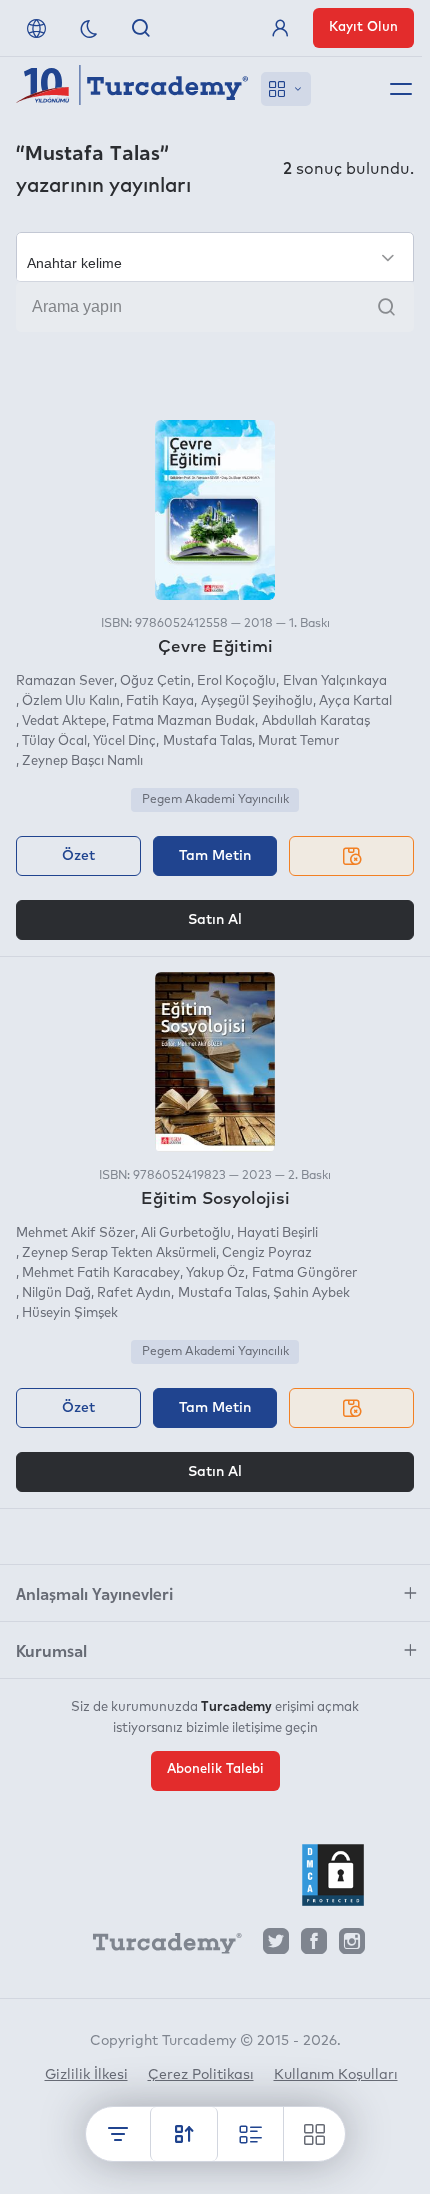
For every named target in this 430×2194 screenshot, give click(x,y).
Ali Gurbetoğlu (186, 1233)
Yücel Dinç (124, 741)
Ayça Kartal (355, 701)
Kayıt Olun (363, 27)
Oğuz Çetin (155, 681)
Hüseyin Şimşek (70, 1313)
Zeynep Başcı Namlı (82, 761)
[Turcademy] (158, 1947)
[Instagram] (352, 1946)
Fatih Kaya (160, 701)
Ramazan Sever (65, 681)
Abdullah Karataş (315, 721)
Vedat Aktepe (64, 721)
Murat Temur (298, 741)
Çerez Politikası (201, 2075)
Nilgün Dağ (56, 1293)
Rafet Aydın (134, 1293)
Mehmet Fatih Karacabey (101, 1273)
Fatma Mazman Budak (183, 721)
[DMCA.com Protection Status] (333, 1875)
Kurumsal (51, 1650)
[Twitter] (276, 1946)
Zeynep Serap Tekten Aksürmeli (119, 1253)
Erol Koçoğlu (236, 681)
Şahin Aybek (311, 1293)
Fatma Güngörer (304, 1273)
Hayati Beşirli (277, 1233)
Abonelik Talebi (215, 1769)
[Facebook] (314, 1946)
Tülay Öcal (54, 741)
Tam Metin (215, 856)
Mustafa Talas (207, 741)
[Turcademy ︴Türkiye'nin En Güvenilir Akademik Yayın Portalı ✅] (132, 89)
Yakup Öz (215, 1273)
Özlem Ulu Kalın (71, 701)
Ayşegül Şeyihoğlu (256, 701)
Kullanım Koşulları (336, 2075)
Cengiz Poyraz (267, 1253)
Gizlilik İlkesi (86, 2075)
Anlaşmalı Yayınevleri (94, 1593)
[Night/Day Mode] (89, 28)
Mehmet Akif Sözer (75, 1233)
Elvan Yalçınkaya (334, 681)
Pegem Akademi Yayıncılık (215, 800)
